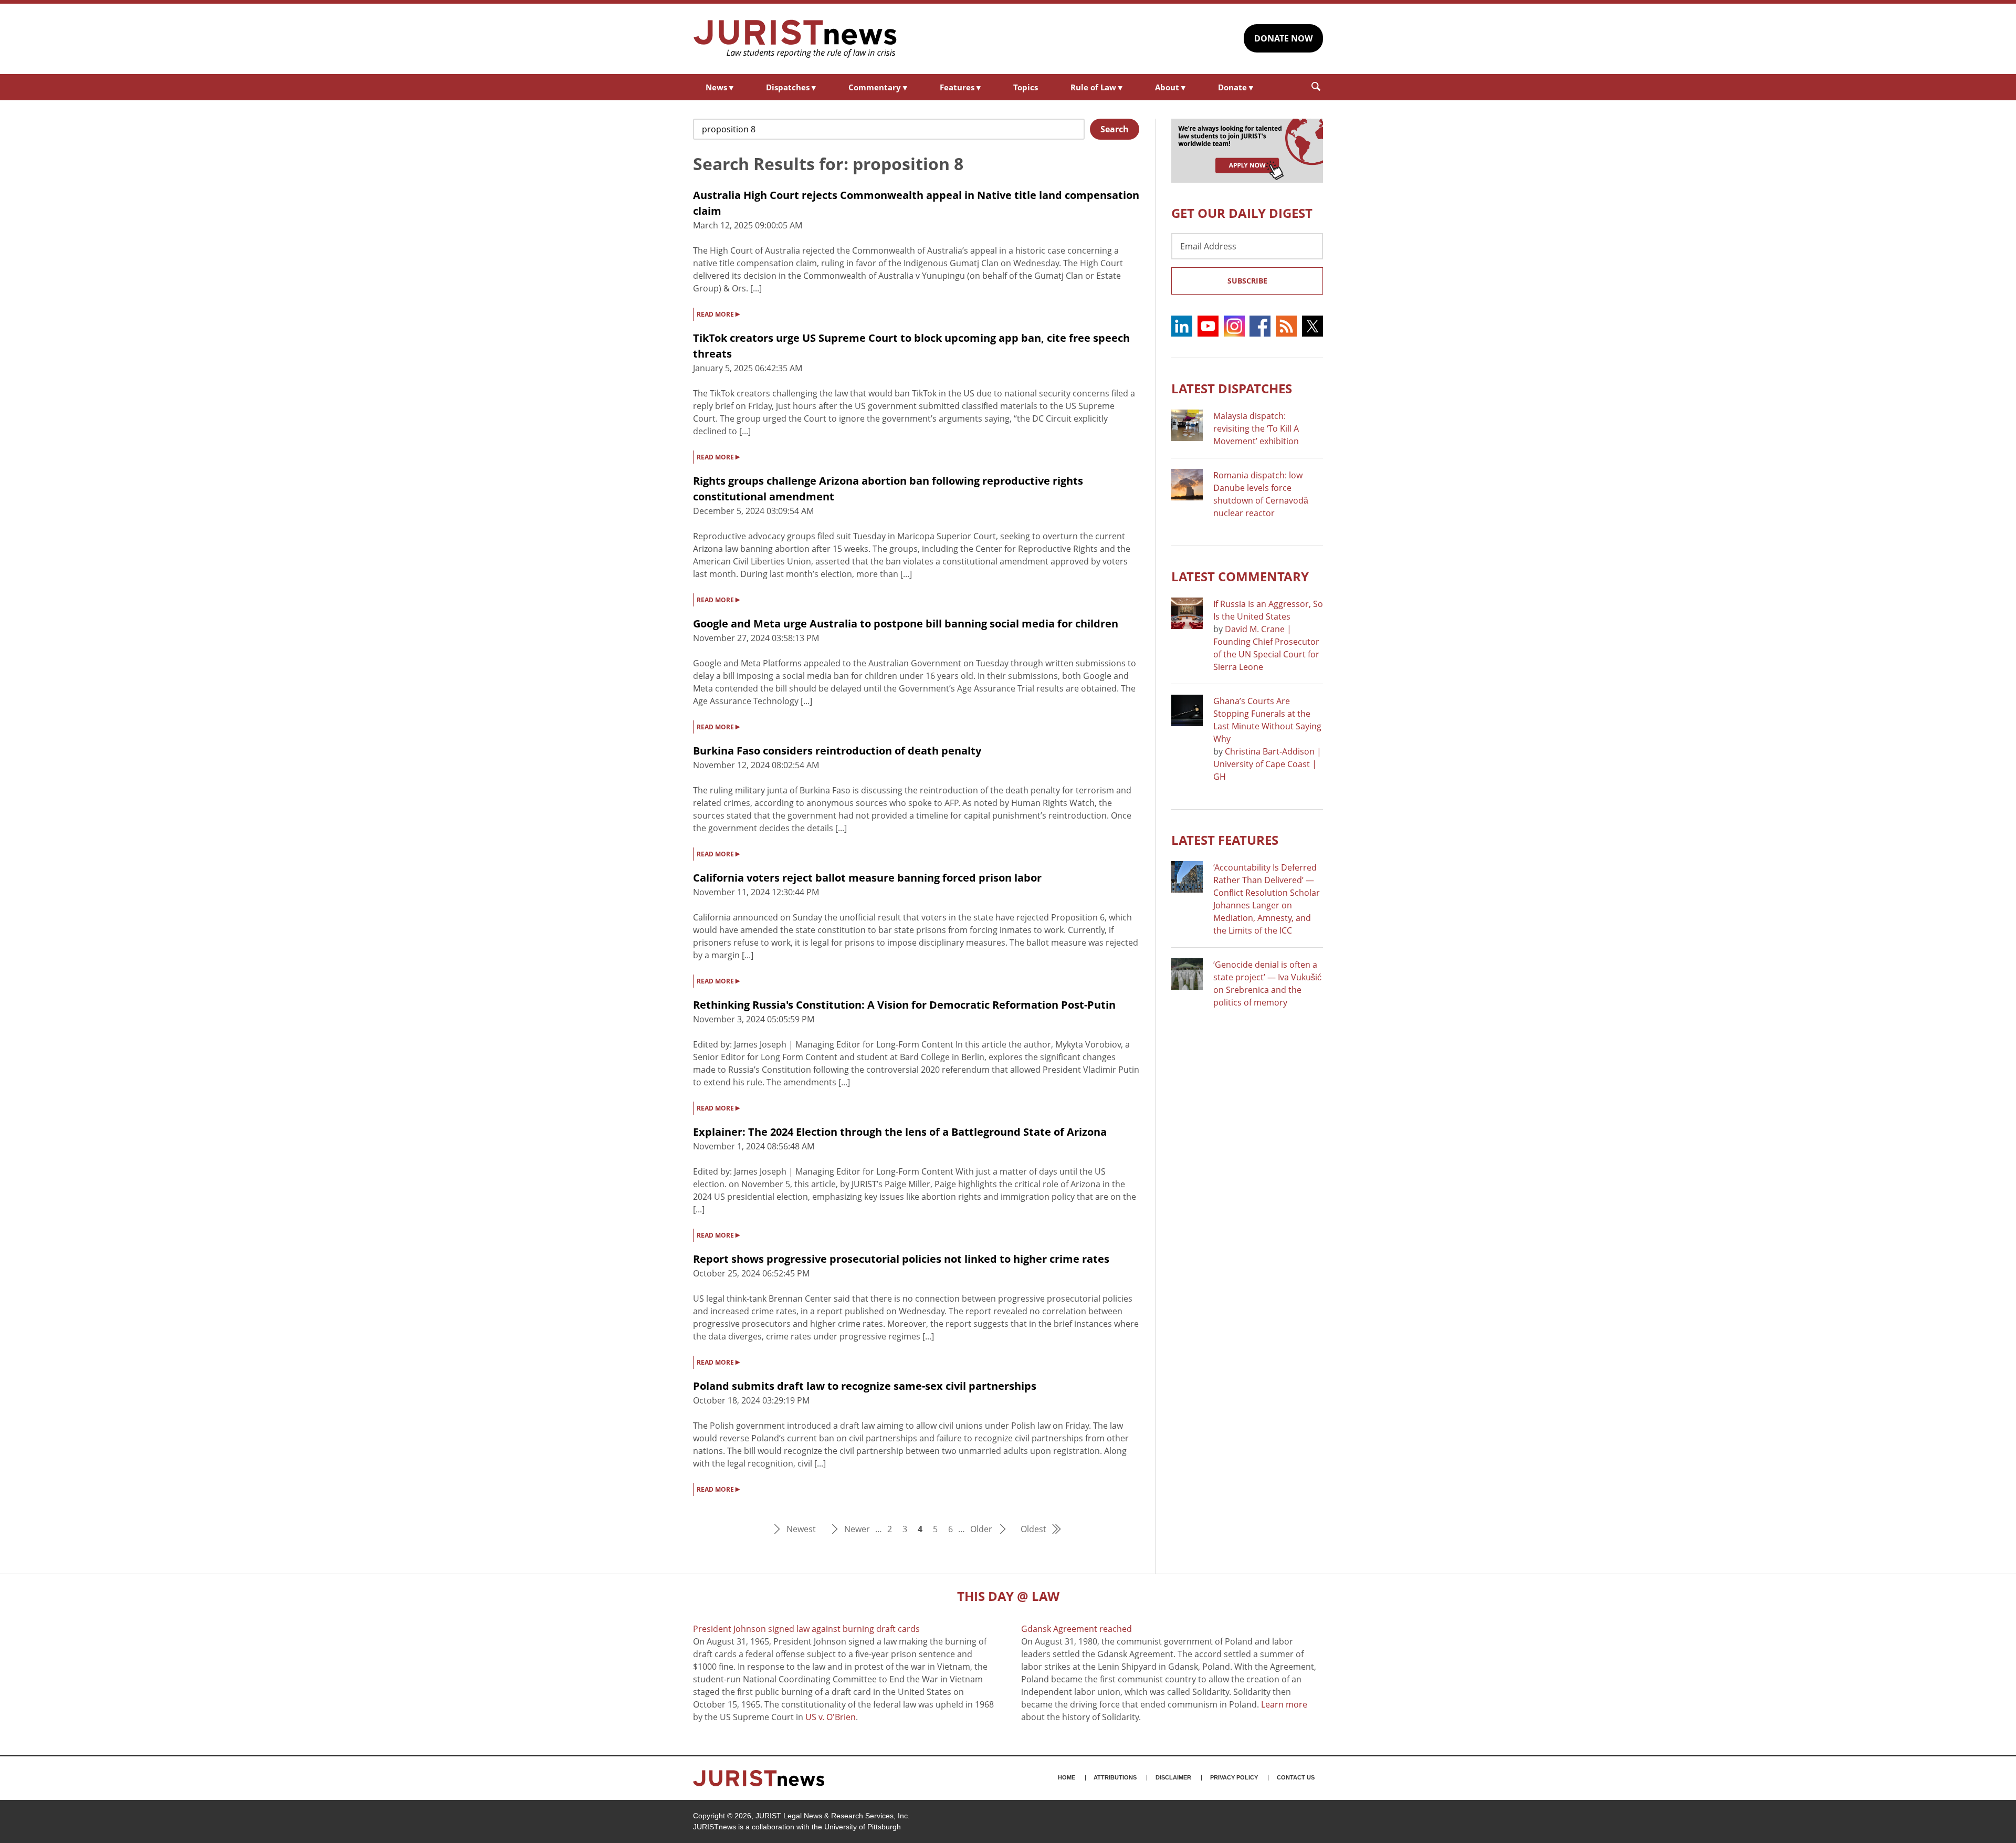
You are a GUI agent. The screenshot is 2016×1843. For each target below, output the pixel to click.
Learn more (1284, 1704)
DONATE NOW (1283, 38)
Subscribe (1247, 281)
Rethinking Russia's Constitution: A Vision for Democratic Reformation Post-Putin (904, 1005)
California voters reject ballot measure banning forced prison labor (867, 878)
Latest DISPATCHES (1232, 388)
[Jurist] (795, 39)
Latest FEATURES (1225, 840)
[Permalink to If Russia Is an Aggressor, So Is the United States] (1187, 613)
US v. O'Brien (831, 1717)
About (1170, 87)
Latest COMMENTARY (1240, 576)
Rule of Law (1096, 87)
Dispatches (791, 87)
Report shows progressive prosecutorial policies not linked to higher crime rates (901, 1259)
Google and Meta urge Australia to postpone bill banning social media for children (906, 624)
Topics (1026, 87)
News (720, 87)
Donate (1236, 87)
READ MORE (718, 313)
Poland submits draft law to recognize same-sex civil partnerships (865, 1386)
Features (960, 87)
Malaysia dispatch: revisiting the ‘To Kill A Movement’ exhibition (1256, 428)
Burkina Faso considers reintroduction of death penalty (837, 751)
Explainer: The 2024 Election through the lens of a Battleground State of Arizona (900, 1132)
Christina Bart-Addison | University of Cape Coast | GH (1267, 764)
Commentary (878, 87)
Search (1115, 129)
